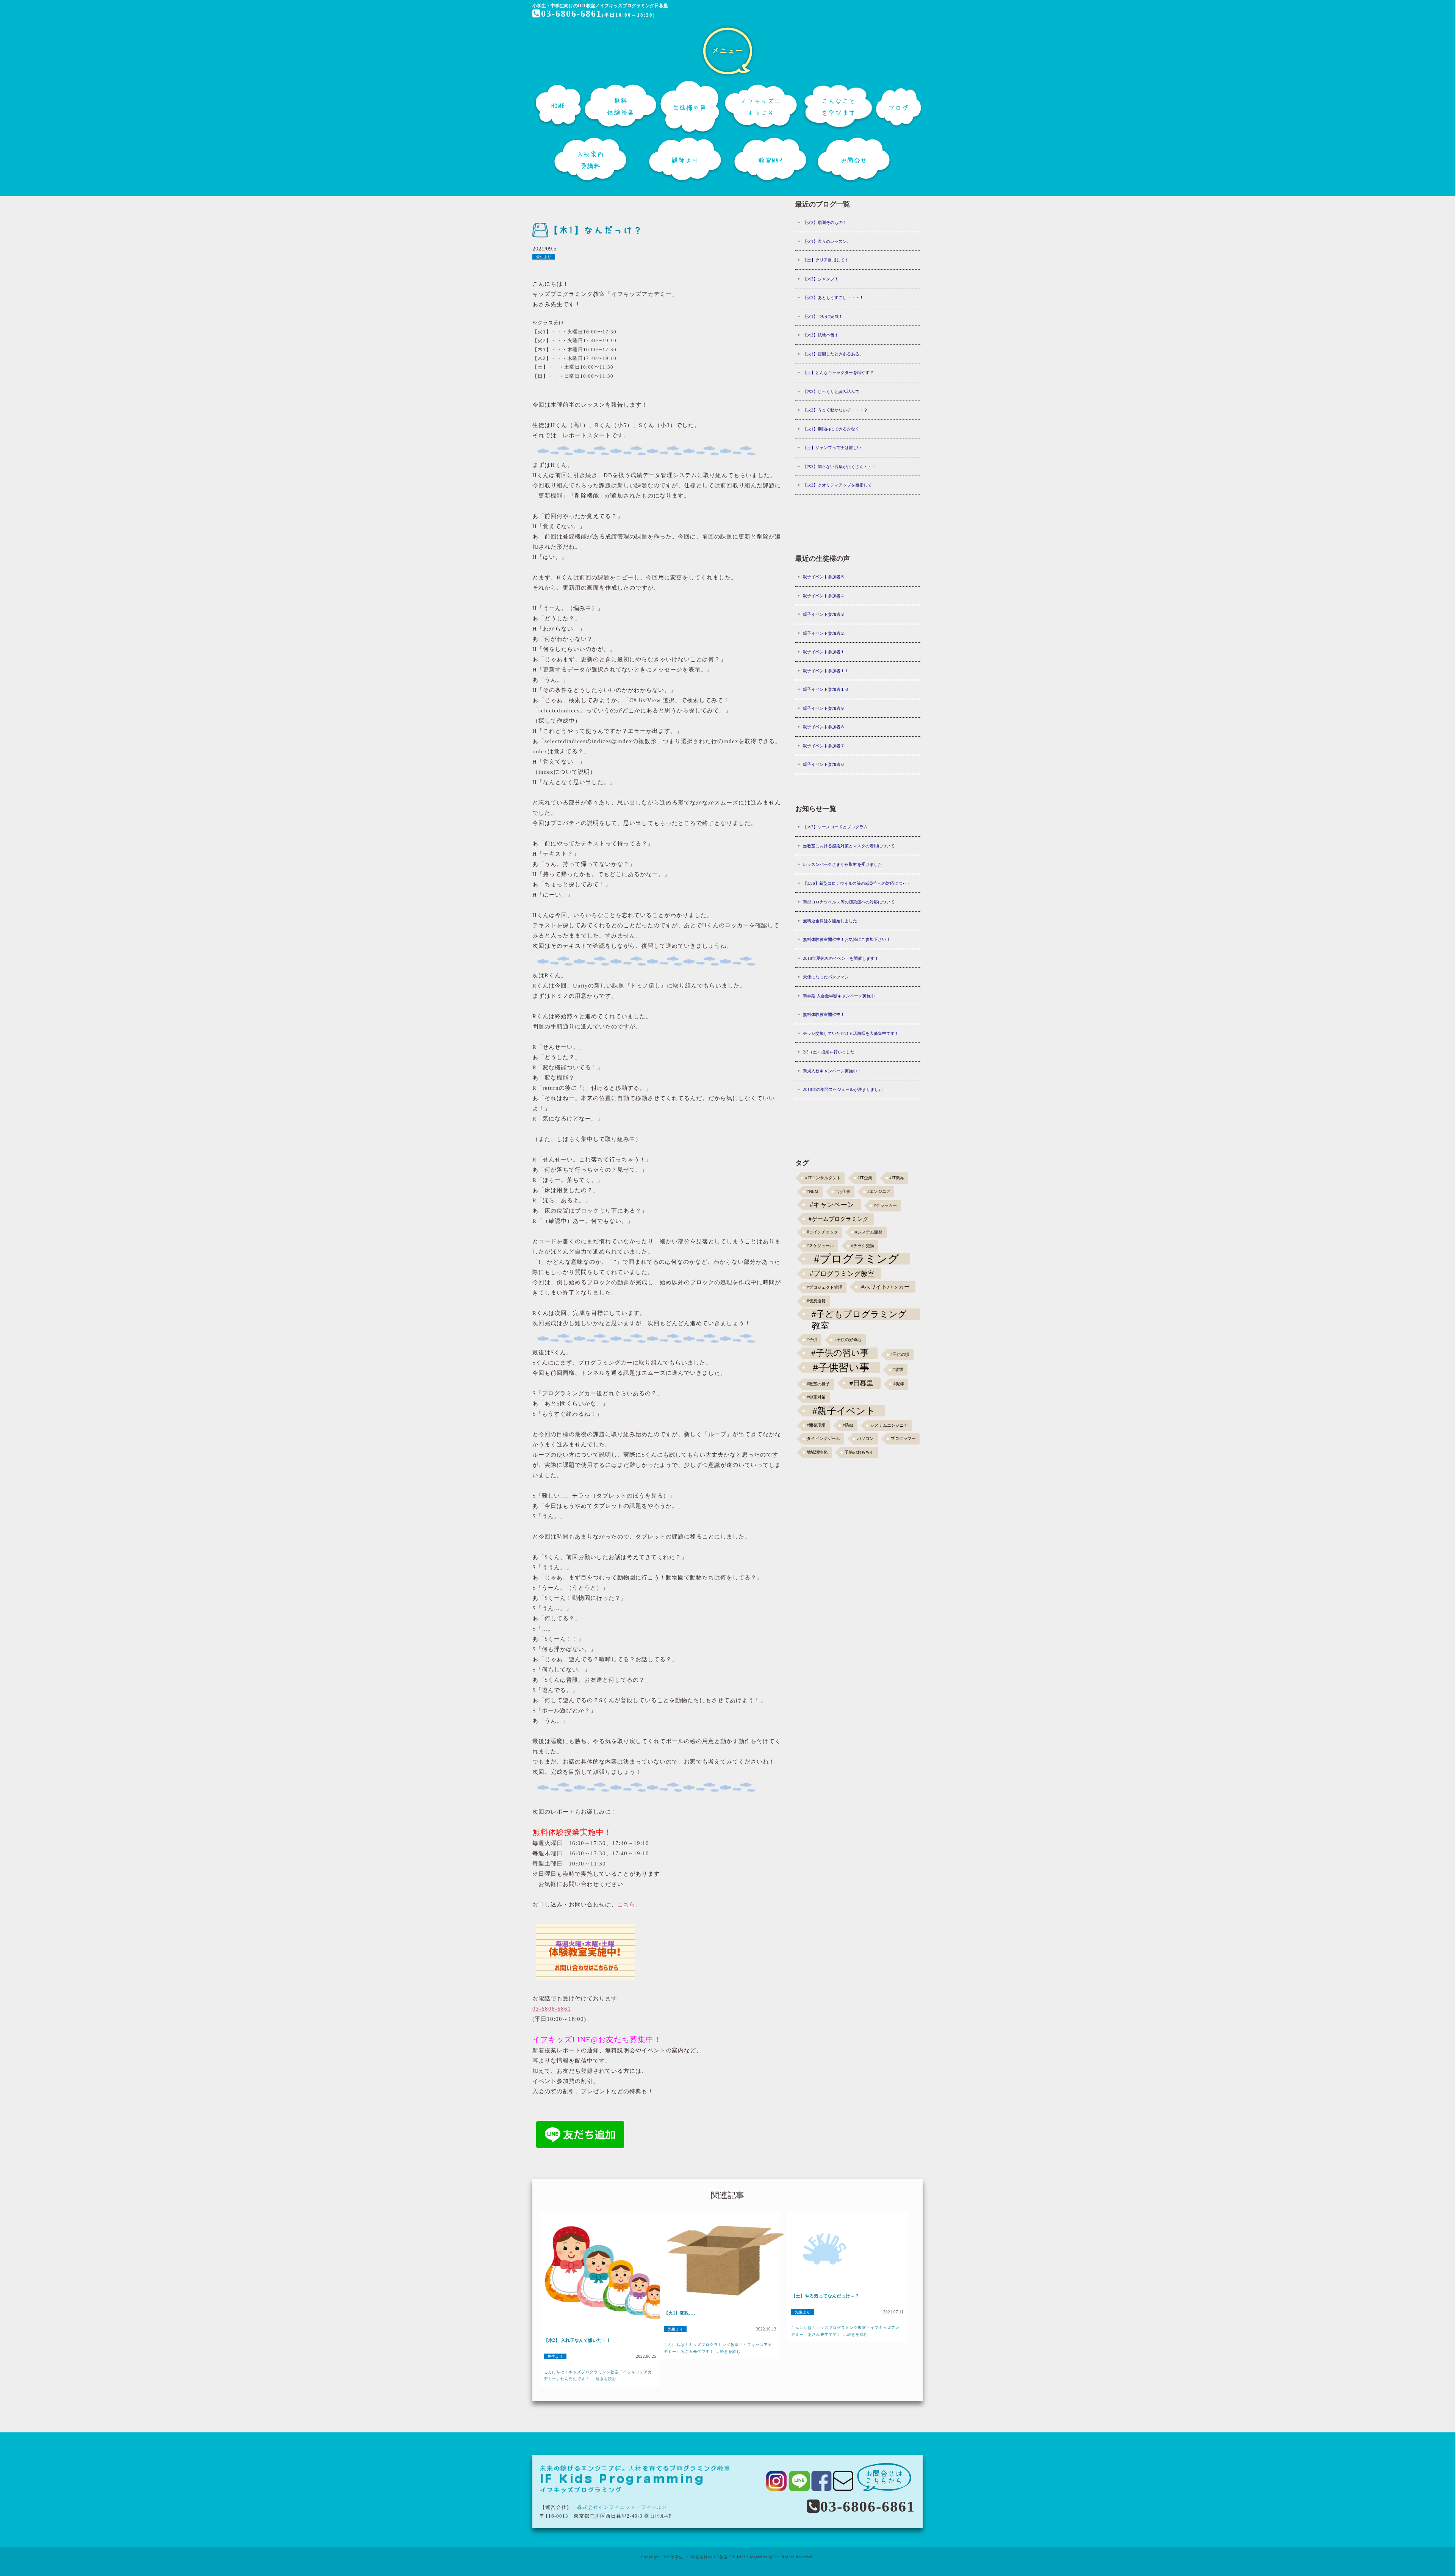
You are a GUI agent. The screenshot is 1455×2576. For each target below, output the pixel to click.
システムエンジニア (889, 1425)
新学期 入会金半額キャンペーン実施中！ (841, 996)
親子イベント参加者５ (824, 577)
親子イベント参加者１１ (826, 671)
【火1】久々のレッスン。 (827, 241)
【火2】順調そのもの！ (825, 222)
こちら (626, 1905)
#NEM (813, 1192)
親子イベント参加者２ (824, 633)
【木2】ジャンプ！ (821, 279)
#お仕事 (843, 1192)
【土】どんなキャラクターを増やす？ (838, 372)
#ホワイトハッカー (886, 1287)
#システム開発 (869, 1232)
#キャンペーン (832, 1205)
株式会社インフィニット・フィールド (622, 2507)
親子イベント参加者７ (824, 746)
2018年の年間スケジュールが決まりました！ (845, 1089)
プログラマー (903, 1439)
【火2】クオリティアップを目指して (837, 485)
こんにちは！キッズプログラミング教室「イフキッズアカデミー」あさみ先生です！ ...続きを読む (718, 2348)
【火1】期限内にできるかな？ (831, 429)
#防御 (848, 1425)
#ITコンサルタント (823, 1178)
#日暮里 (861, 1383)
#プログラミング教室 (842, 1274)
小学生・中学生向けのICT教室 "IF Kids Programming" (722, 2557)
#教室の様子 (818, 1384)
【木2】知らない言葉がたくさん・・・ (839, 466)
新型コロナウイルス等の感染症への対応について (849, 902)
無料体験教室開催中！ (824, 1014)
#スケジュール (820, 1246)
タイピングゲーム (823, 1439)
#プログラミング (857, 1259)
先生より (544, 257)
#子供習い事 (841, 1368)
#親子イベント (844, 1411)
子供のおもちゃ (859, 1452)
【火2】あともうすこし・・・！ (833, 297)
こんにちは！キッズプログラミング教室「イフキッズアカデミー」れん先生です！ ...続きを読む (598, 2375)
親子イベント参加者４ (824, 596)
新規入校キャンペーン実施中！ (832, 1071)
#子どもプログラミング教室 (859, 1315)
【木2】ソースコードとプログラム (835, 827)
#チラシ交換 (863, 1246)
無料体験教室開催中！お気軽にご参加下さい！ (847, 939)
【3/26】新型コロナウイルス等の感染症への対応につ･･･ (856, 883)
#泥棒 (899, 1384)
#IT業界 (897, 1178)
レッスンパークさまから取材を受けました (842, 864)
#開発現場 (816, 1425)
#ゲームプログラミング (839, 1219)
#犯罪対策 (816, 1397)
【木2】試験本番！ (821, 335)
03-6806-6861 (571, 14)
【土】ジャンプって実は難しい (832, 448)
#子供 (812, 1340)
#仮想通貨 (816, 1301)
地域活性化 (817, 1452)
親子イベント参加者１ (824, 652)
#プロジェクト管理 (824, 1287)
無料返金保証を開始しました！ (832, 921)
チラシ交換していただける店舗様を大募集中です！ (851, 1033)
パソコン (865, 1439)
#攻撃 (898, 1370)
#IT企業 (865, 1178)
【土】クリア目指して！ (826, 260)
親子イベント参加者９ (824, 708)
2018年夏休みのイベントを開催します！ (841, 958)
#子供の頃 (900, 1355)
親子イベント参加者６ (824, 764)
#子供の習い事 (840, 1353)
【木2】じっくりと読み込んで (831, 391)
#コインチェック (822, 1232)
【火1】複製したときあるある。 (833, 354)
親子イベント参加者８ (824, 727)
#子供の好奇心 (848, 1340)
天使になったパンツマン (826, 977)
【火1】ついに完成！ (823, 316)
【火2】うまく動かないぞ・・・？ (835, 410)
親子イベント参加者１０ (826, 689)
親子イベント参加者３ (824, 614)
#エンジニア (879, 1192)
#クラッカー (885, 1206)
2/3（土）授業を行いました (829, 1052)
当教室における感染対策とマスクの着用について (849, 846)
